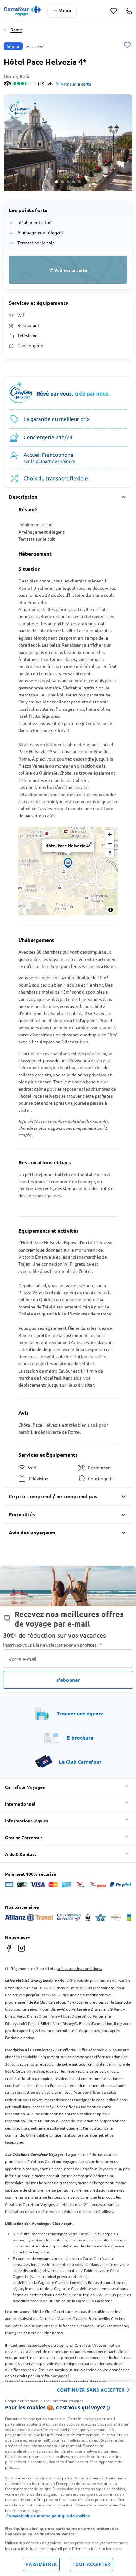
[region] (68, 2479)
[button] (68, 143)
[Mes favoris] (114, 11)
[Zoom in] (110, 834)
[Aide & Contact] (129, 11)
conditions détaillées (95, 2211)
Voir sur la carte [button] (76, 84)
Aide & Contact (21, 1854)
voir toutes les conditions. (80, 1968)
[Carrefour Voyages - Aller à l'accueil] (22, 11)
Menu (65, 10)
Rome (16, 30)
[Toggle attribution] (111, 910)
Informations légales (27, 1821)
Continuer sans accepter (91, 2390)
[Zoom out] (110, 844)
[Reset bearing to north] (110, 853)
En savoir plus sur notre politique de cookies (48, 2516)
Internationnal (20, 1804)
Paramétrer (41, 2564)
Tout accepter (92, 2564)
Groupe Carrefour (24, 1837)
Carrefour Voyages (25, 1787)
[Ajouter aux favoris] (127, 46)
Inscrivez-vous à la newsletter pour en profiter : (53, 1645)
